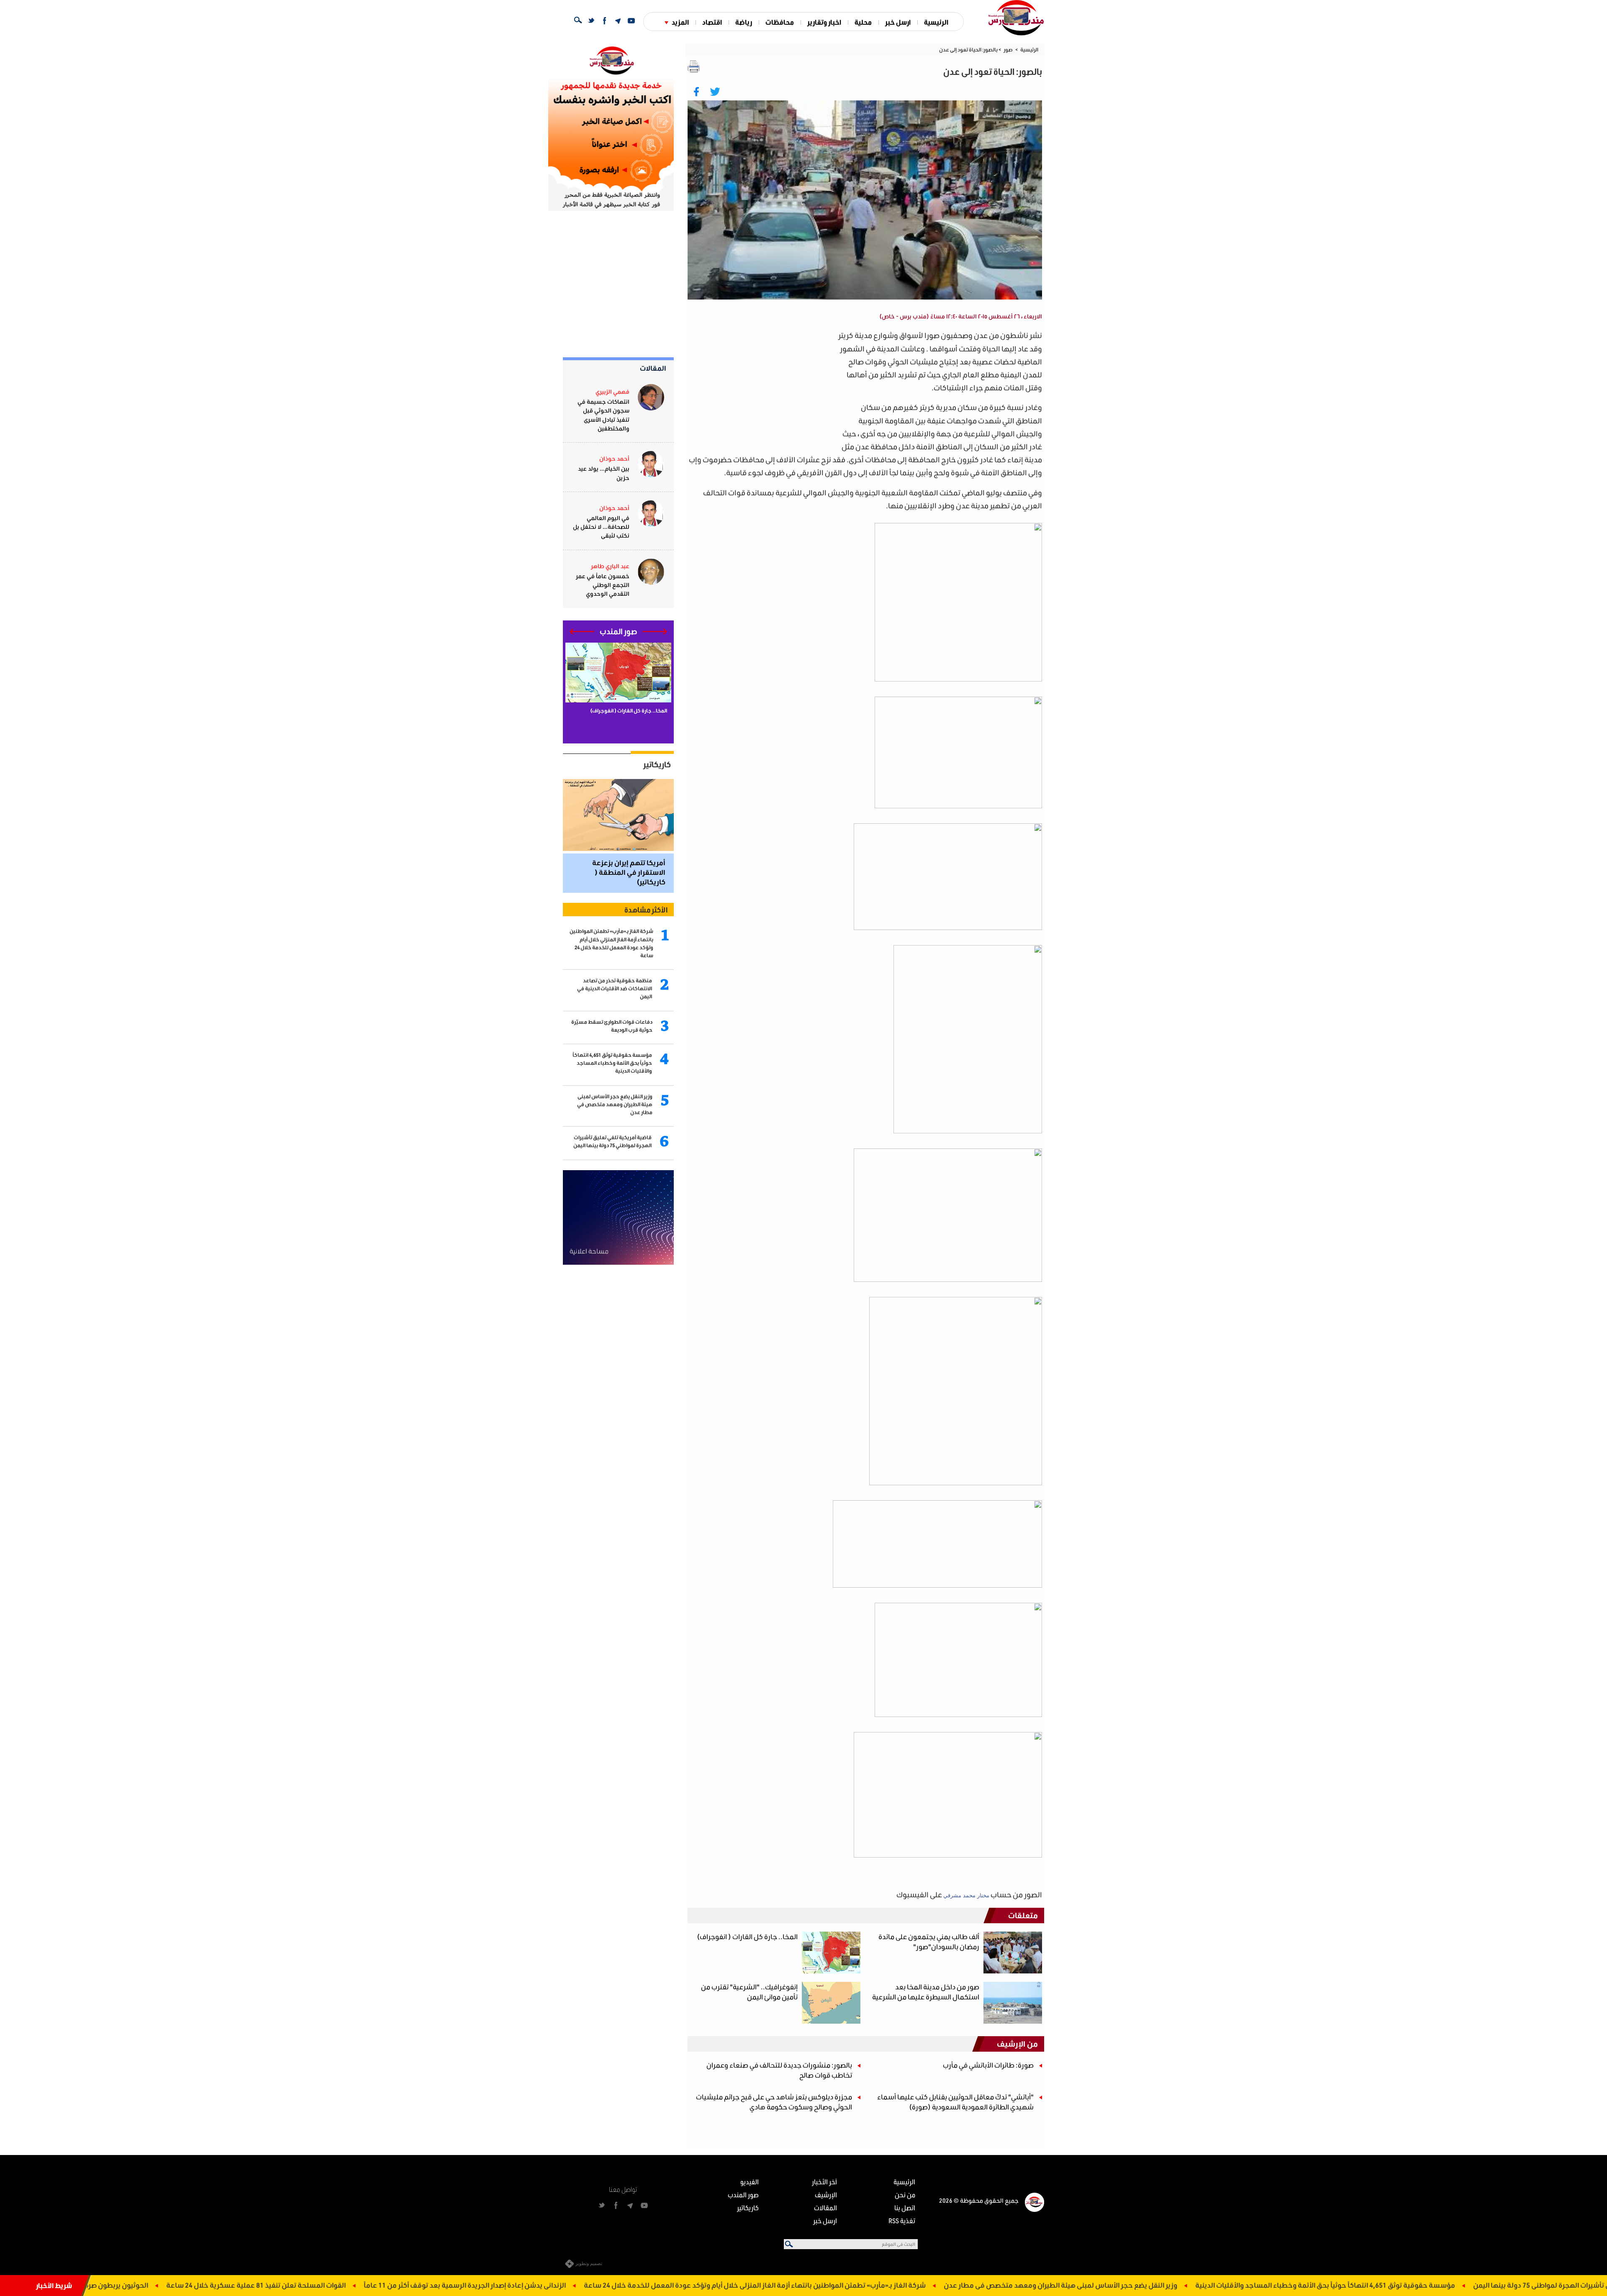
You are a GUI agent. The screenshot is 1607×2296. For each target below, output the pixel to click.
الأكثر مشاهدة (646, 910)
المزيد (680, 22)
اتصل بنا (905, 2208)
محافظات (780, 22)
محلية (863, 22)
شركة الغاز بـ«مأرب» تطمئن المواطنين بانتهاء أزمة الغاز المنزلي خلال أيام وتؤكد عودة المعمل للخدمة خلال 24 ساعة (895, 2285)
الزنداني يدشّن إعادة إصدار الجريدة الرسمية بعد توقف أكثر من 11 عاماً (605, 2285)
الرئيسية (936, 22)
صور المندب (743, 2195)
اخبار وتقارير (824, 22)
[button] (655, 632)
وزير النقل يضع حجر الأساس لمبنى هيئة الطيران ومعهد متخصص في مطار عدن (1200, 2285)
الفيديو (750, 2182)
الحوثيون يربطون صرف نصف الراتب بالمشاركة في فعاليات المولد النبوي (183, 2285)
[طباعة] (694, 67)
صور (1008, 50)
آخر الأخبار (824, 2182)
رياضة (744, 22)
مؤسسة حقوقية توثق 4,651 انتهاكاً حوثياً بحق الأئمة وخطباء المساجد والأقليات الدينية (1465, 2285)
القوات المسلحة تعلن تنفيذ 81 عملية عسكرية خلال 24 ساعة (396, 2285)
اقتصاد (712, 22)
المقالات (653, 368)
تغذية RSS (902, 2220)
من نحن (905, 2195)
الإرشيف (826, 2195)
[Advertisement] (762, 387)
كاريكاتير (657, 764)
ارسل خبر (898, 22)
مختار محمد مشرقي (966, 1895)
